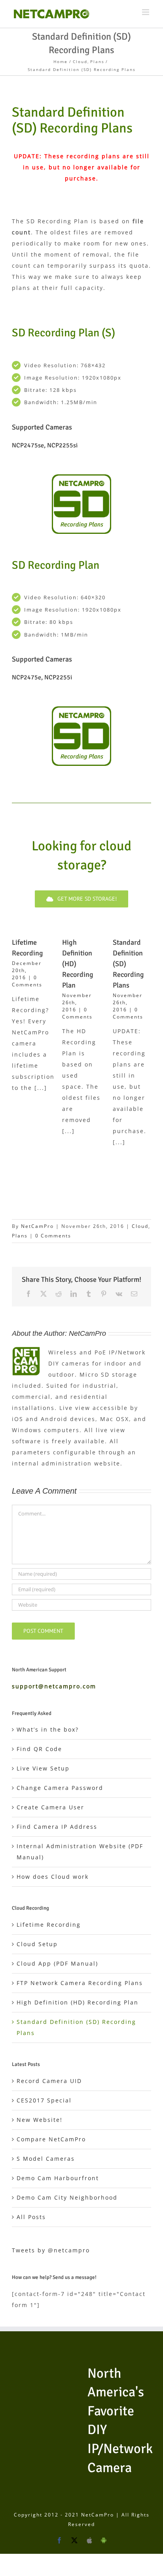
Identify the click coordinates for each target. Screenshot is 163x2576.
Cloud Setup (37, 1944)
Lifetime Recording (49, 1925)
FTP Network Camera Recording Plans (80, 1983)
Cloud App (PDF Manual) (57, 1963)
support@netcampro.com (54, 1686)
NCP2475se (28, 445)
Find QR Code (39, 1749)
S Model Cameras (46, 2159)
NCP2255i (58, 677)
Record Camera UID (49, 2081)
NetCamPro (37, 1226)
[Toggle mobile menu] (147, 12)
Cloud (140, 1226)
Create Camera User (50, 1807)
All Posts (31, 2217)
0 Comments (27, 981)
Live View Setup (43, 1768)
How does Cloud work (53, 1877)
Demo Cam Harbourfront (58, 2178)
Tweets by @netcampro (51, 2250)
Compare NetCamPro (51, 2139)
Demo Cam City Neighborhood (67, 2197)
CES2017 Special (44, 2100)
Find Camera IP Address (57, 1827)
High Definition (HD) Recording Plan (78, 2002)
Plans (20, 1236)
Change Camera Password (60, 1788)
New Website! (40, 2120)
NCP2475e (27, 677)
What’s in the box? (48, 1729)
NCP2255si (62, 445)
